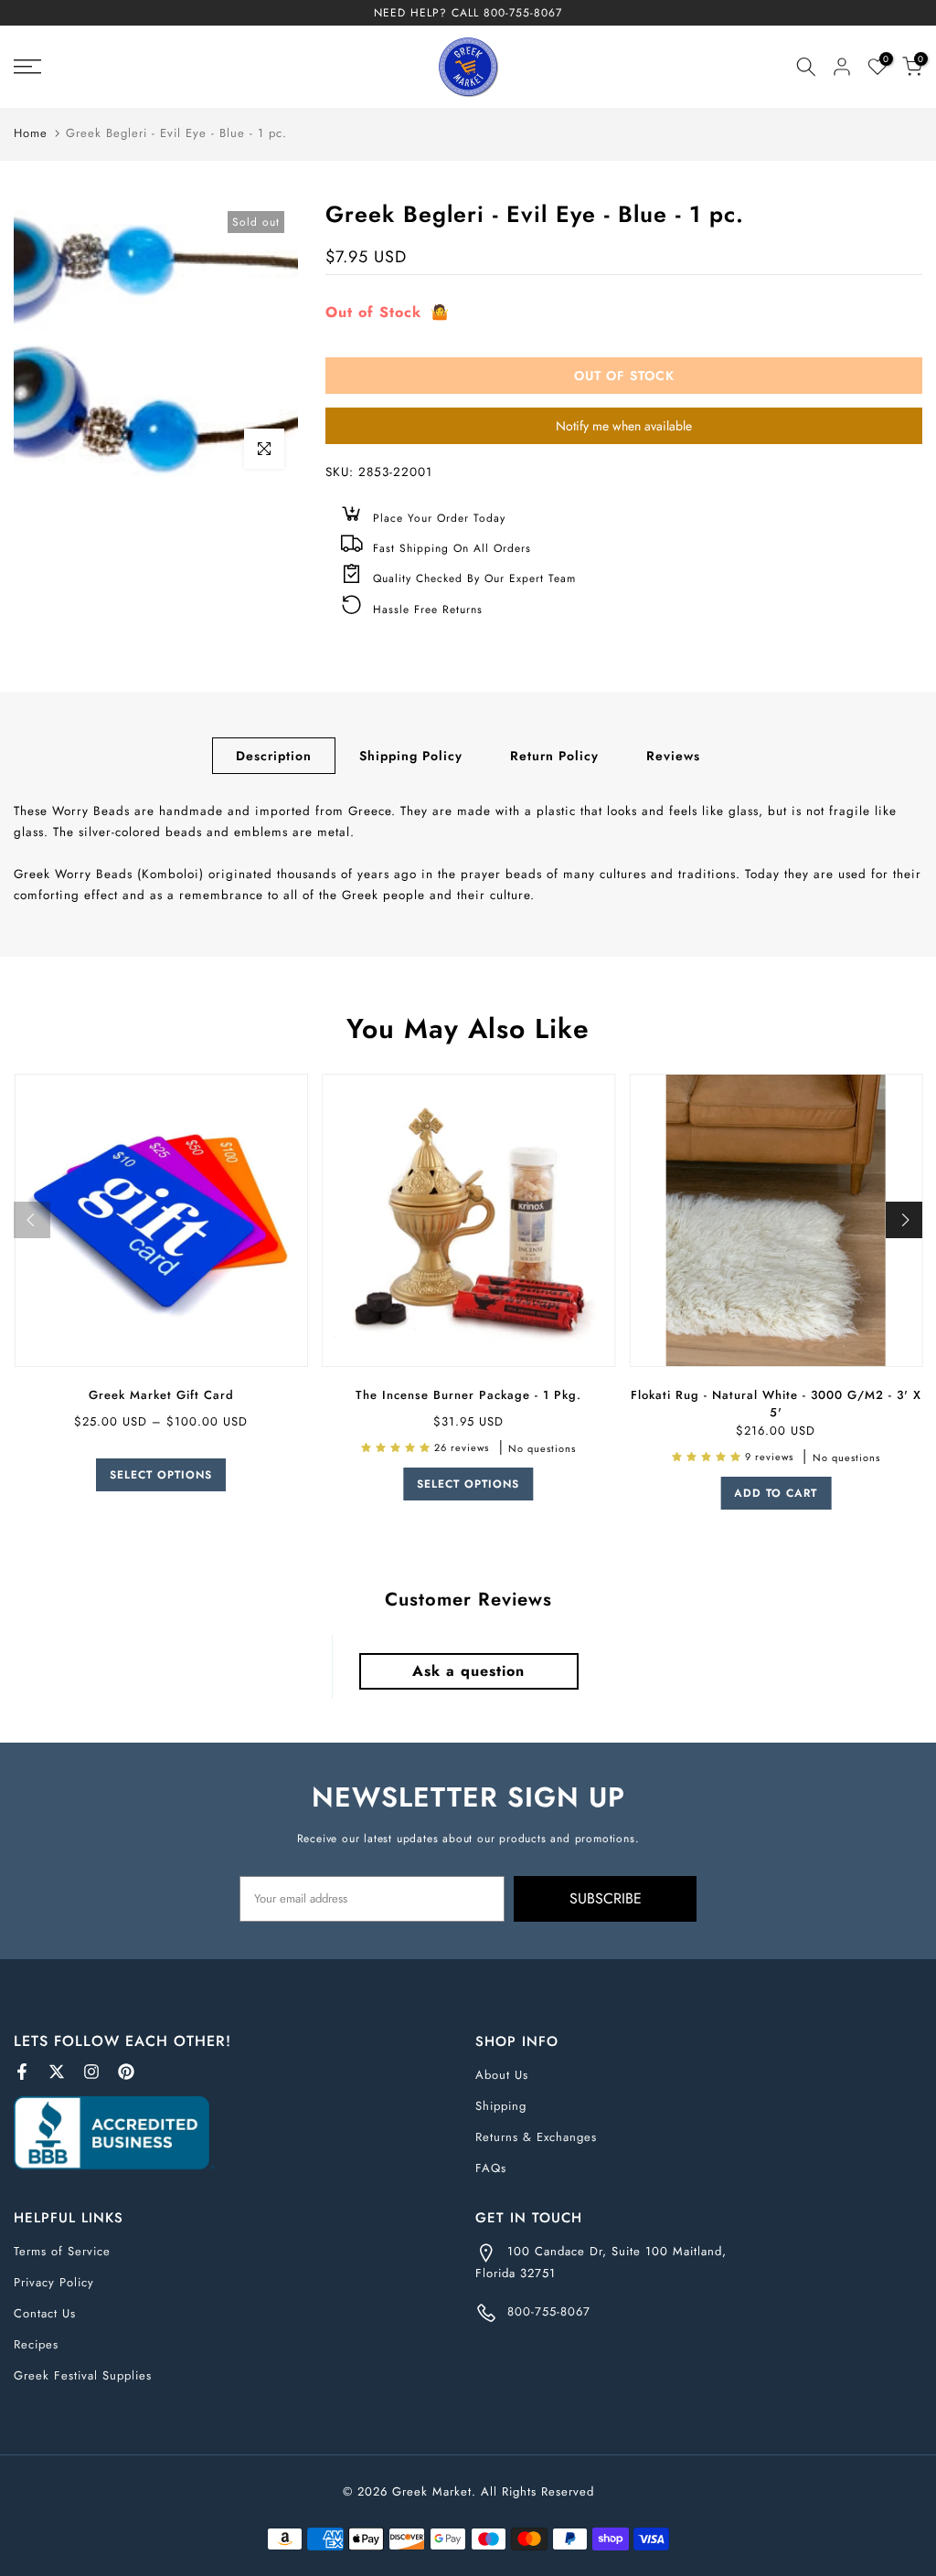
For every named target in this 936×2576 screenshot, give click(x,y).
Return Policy (554, 756)
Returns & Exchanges (536, 2137)
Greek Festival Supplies (83, 2375)
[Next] (904, 1220)
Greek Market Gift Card (160, 1395)
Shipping (501, 2106)
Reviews (673, 756)
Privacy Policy (54, 2282)
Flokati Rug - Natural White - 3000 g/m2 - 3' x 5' (775, 1404)
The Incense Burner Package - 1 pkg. (468, 1395)
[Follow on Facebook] (22, 2072)
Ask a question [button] (468, 1671)
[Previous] (32, 1220)
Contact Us (45, 2313)
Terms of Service (62, 2251)
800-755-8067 (523, 13)
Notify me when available (624, 426)
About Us (502, 2075)
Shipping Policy (411, 756)
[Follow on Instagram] (91, 2072)
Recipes (36, 2344)
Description (274, 756)
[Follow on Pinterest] (126, 2072)
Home (31, 133)
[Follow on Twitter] (57, 2072)
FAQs (491, 2168)
